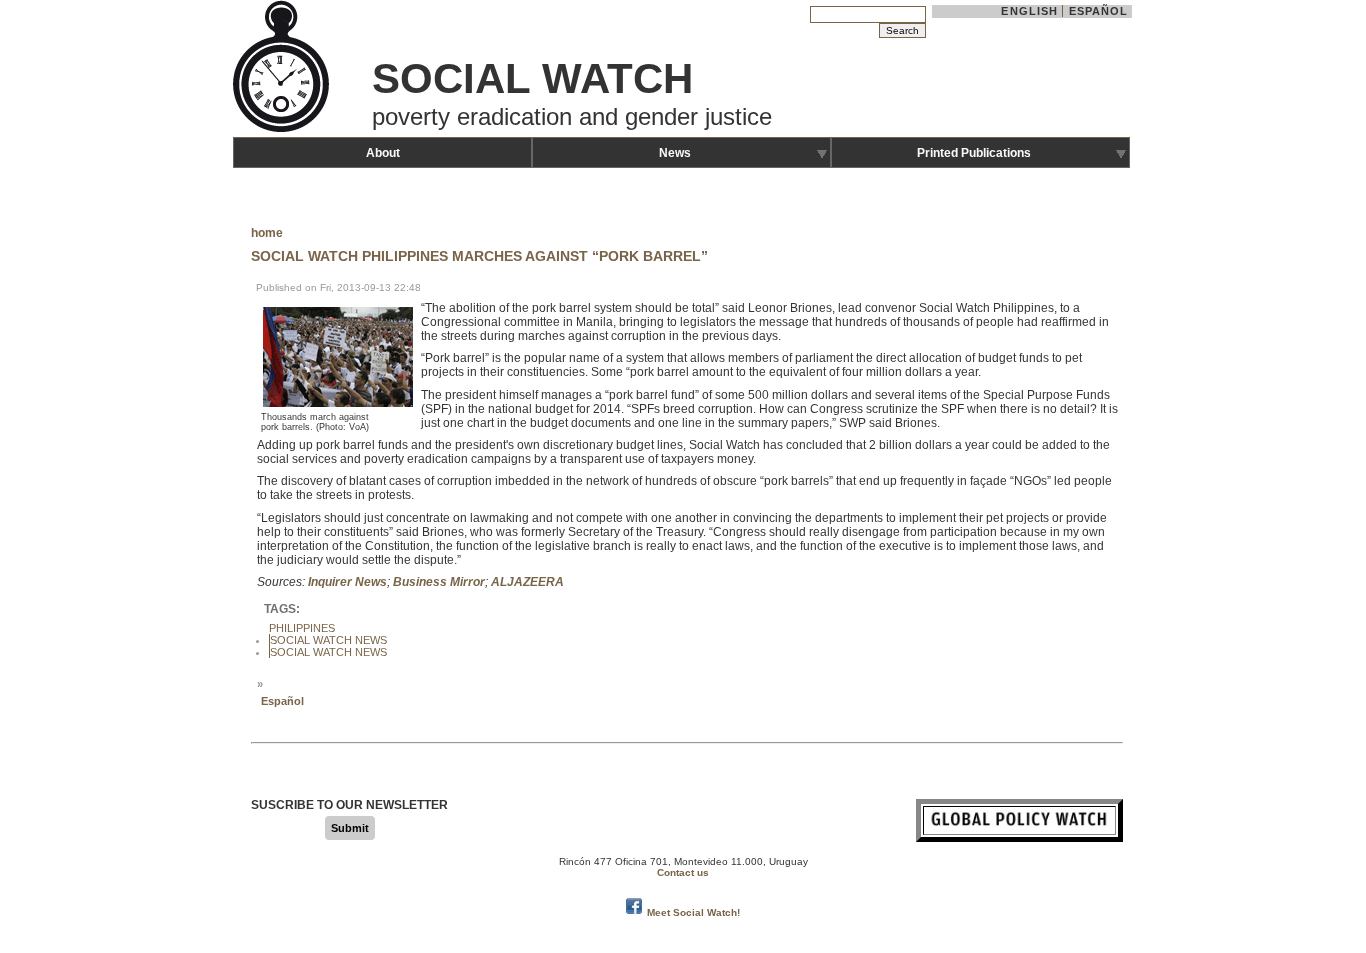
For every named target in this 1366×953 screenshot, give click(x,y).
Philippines (302, 628)
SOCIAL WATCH (532, 78)
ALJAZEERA (527, 582)
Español (1099, 11)
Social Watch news (328, 652)
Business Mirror (439, 582)
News (675, 153)
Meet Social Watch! (693, 912)
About (383, 153)
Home (267, 233)
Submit (350, 828)
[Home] (283, 130)
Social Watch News (328, 640)
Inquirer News (347, 582)
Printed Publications (974, 153)
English (1029, 11)
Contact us (683, 872)
